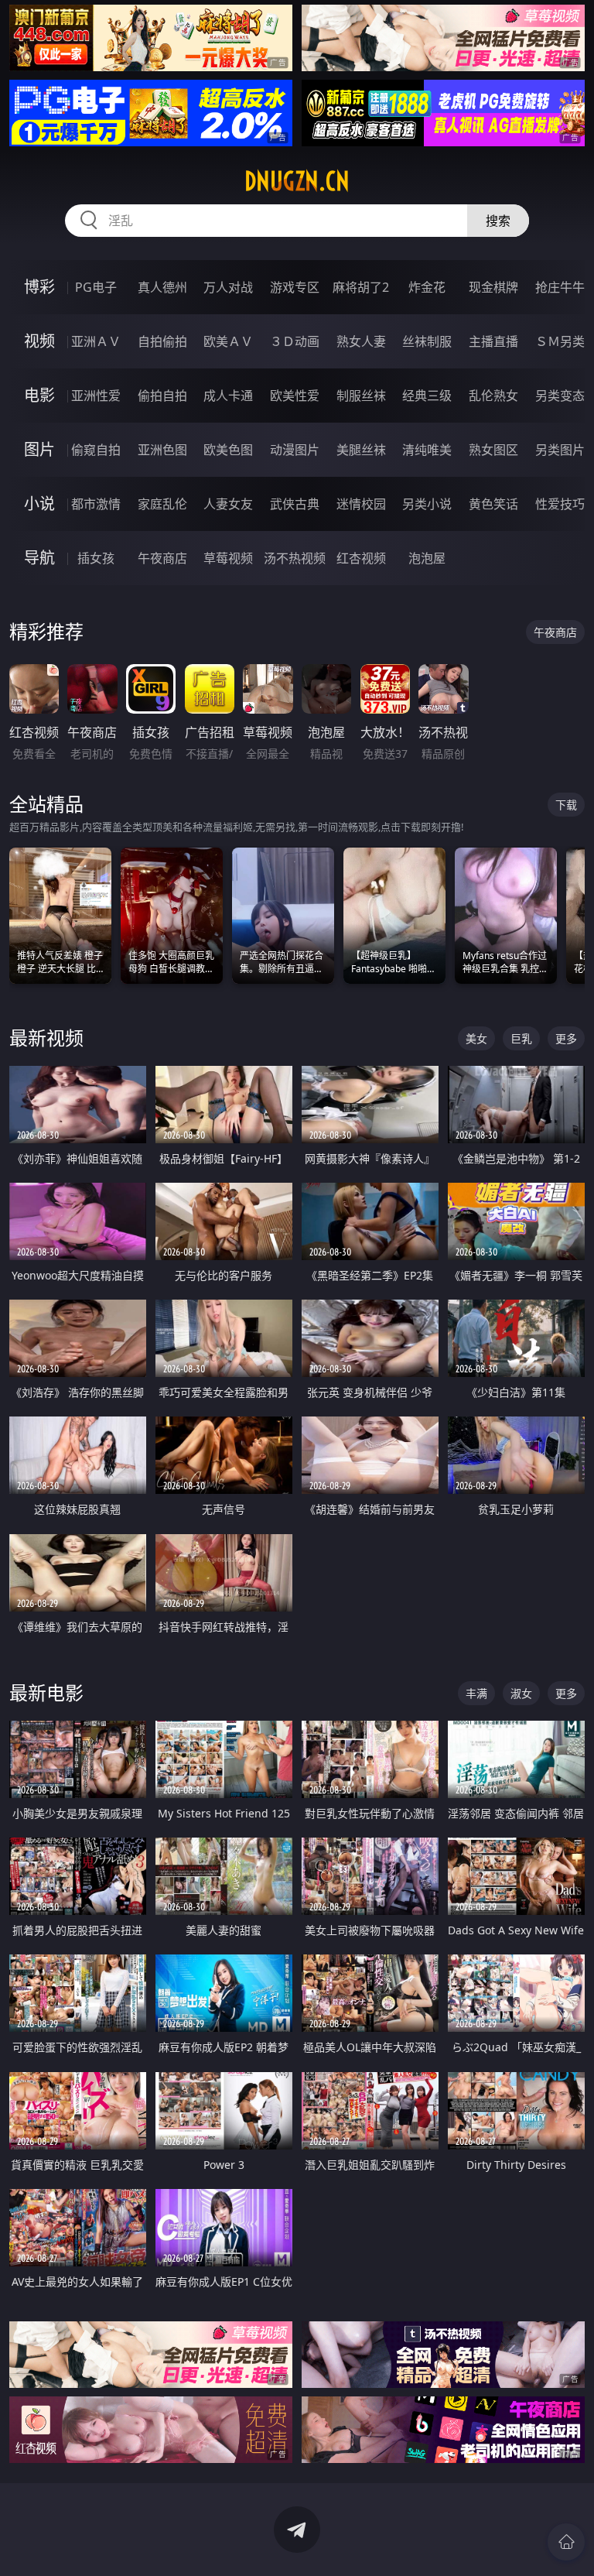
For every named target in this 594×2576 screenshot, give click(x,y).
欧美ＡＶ (228, 341)
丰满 (476, 1693)
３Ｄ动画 (295, 341)
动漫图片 (295, 450)
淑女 (521, 1693)
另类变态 (560, 396)
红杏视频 (361, 558)
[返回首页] (566, 2542)
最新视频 (46, 1038)
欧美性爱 (295, 396)
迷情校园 (361, 504)
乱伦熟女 (493, 396)
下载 (566, 805)
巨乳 (521, 1038)
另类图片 (560, 450)
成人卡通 (228, 396)
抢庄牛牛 (560, 287)
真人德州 (162, 287)
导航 (39, 558)
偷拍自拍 (162, 396)
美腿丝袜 (361, 450)
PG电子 (96, 287)
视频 (39, 341)
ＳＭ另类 (560, 341)
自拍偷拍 (162, 341)
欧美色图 (228, 450)
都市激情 (96, 504)
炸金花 (427, 287)
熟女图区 (493, 450)
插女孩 (96, 558)
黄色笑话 (493, 504)
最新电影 (46, 1692)
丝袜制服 (427, 341)
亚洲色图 (162, 450)
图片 (39, 449)
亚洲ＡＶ (96, 341)
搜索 (498, 221)
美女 (476, 1038)
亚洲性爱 (96, 396)
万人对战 (228, 287)
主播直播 (493, 341)
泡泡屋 (427, 558)
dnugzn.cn (297, 181)
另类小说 (427, 504)
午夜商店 (162, 558)
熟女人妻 (361, 341)
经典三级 (427, 396)
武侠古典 (295, 504)
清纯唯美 (427, 450)
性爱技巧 (560, 504)
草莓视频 (228, 558)
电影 (39, 395)
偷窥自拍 (96, 450)
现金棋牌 (493, 287)
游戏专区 (295, 287)
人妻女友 (228, 504)
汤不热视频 (295, 558)
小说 (39, 504)
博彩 (39, 287)
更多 (566, 1038)
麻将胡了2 (361, 287)
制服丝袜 (361, 396)
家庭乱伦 (162, 504)
